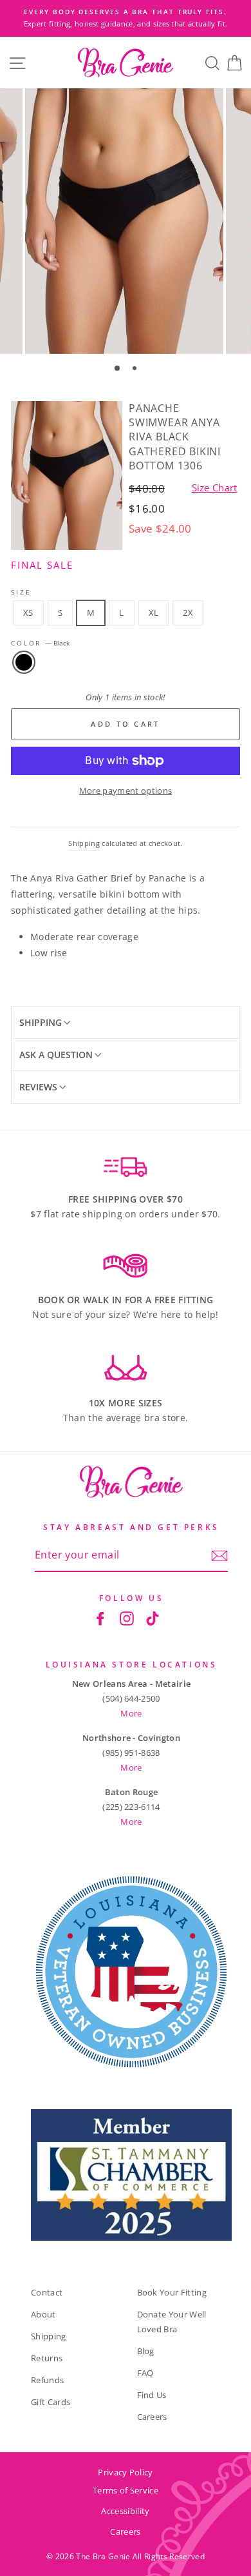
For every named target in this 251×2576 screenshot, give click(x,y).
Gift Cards (51, 2402)
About (43, 2314)
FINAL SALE (42, 565)
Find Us (152, 2395)
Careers (152, 2417)
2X (188, 613)
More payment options (126, 791)
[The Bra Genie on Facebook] (100, 1618)
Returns (47, 2358)
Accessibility (125, 2511)
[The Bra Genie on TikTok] (153, 1618)
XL (154, 613)
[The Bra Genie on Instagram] (127, 1618)
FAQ (145, 2373)
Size (21, 592)
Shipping (84, 843)
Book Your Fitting (172, 2292)
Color (40, 643)
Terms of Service (126, 2490)
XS (28, 613)
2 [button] (136, 369)
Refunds (47, 2380)
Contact (47, 2292)
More (131, 1713)
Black (24, 662)
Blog (146, 2351)
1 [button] (118, 369)
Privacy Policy (125, 2472)
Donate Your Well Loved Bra (172, 2322)
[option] (126, 18)
